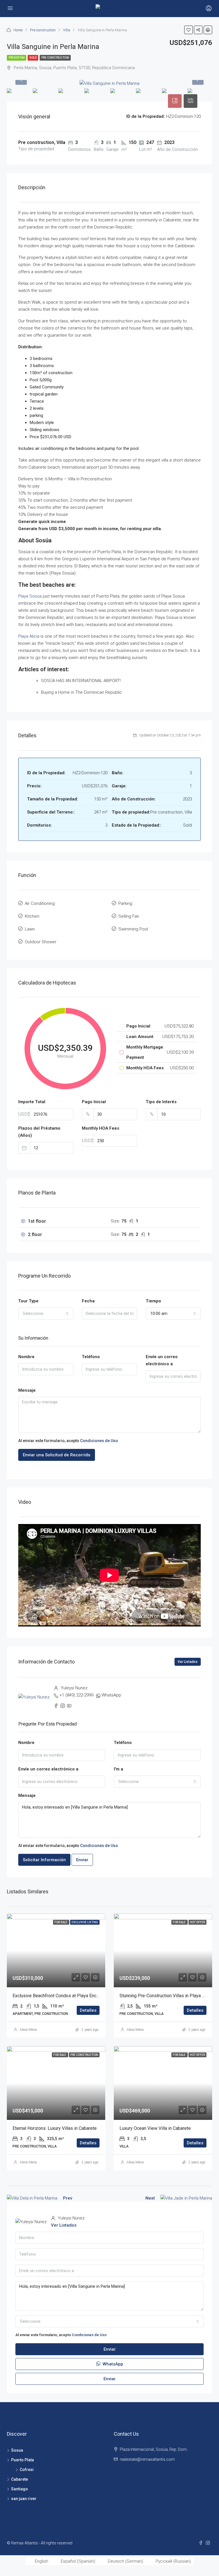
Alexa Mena (28, 2030)
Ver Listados (188, 1662)
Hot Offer (197, 1922)
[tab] (175, 101)
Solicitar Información (44, 1860)
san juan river (24, 2499)
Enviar (82, 1860)
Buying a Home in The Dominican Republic (82, 692)
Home (18, 30)
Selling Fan (129, 916)
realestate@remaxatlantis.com (147, 2459)
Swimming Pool (133, 929)
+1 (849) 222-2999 (76, 1695)
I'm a (118, 1769)
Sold (33, 58)
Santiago (20, 2489)
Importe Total (32, 1102)
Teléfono (91, 1357)
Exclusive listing (85, 1922)
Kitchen (32, 916)
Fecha (88, 1301)
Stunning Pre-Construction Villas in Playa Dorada (168, 1996)
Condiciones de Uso (99, 1441)
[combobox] (46, 1313)
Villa (67, 30)
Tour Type (28, 1301)
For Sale (61, 1922)
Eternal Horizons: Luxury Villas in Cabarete (55, 2128)
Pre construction (43, 30)
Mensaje (27, 1390)
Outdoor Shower (41, 942)
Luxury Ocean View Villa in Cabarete (155, 2128)
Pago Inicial (94, 1102)
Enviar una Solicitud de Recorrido (57, 1455)
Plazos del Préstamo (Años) (39, 1132)
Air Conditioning (40, 903)
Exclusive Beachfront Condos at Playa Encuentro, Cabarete (71, 1996)
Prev (68, 2198)
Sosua (17, 2450)
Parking (125, 903)
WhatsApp (111, 1695)
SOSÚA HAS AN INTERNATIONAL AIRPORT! (81, 681)
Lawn (30, 929)
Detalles (88, 2010)
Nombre (26, 1357)
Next (150, 2198)
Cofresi (27, 2470)
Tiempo (153, 1301)
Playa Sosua (31, 596)
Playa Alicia (29, 636)
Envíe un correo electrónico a (162, 1360)
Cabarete (20, 2479)
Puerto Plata (23, 2460)
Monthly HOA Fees (101, 1128)
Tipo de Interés (161, 1102)
